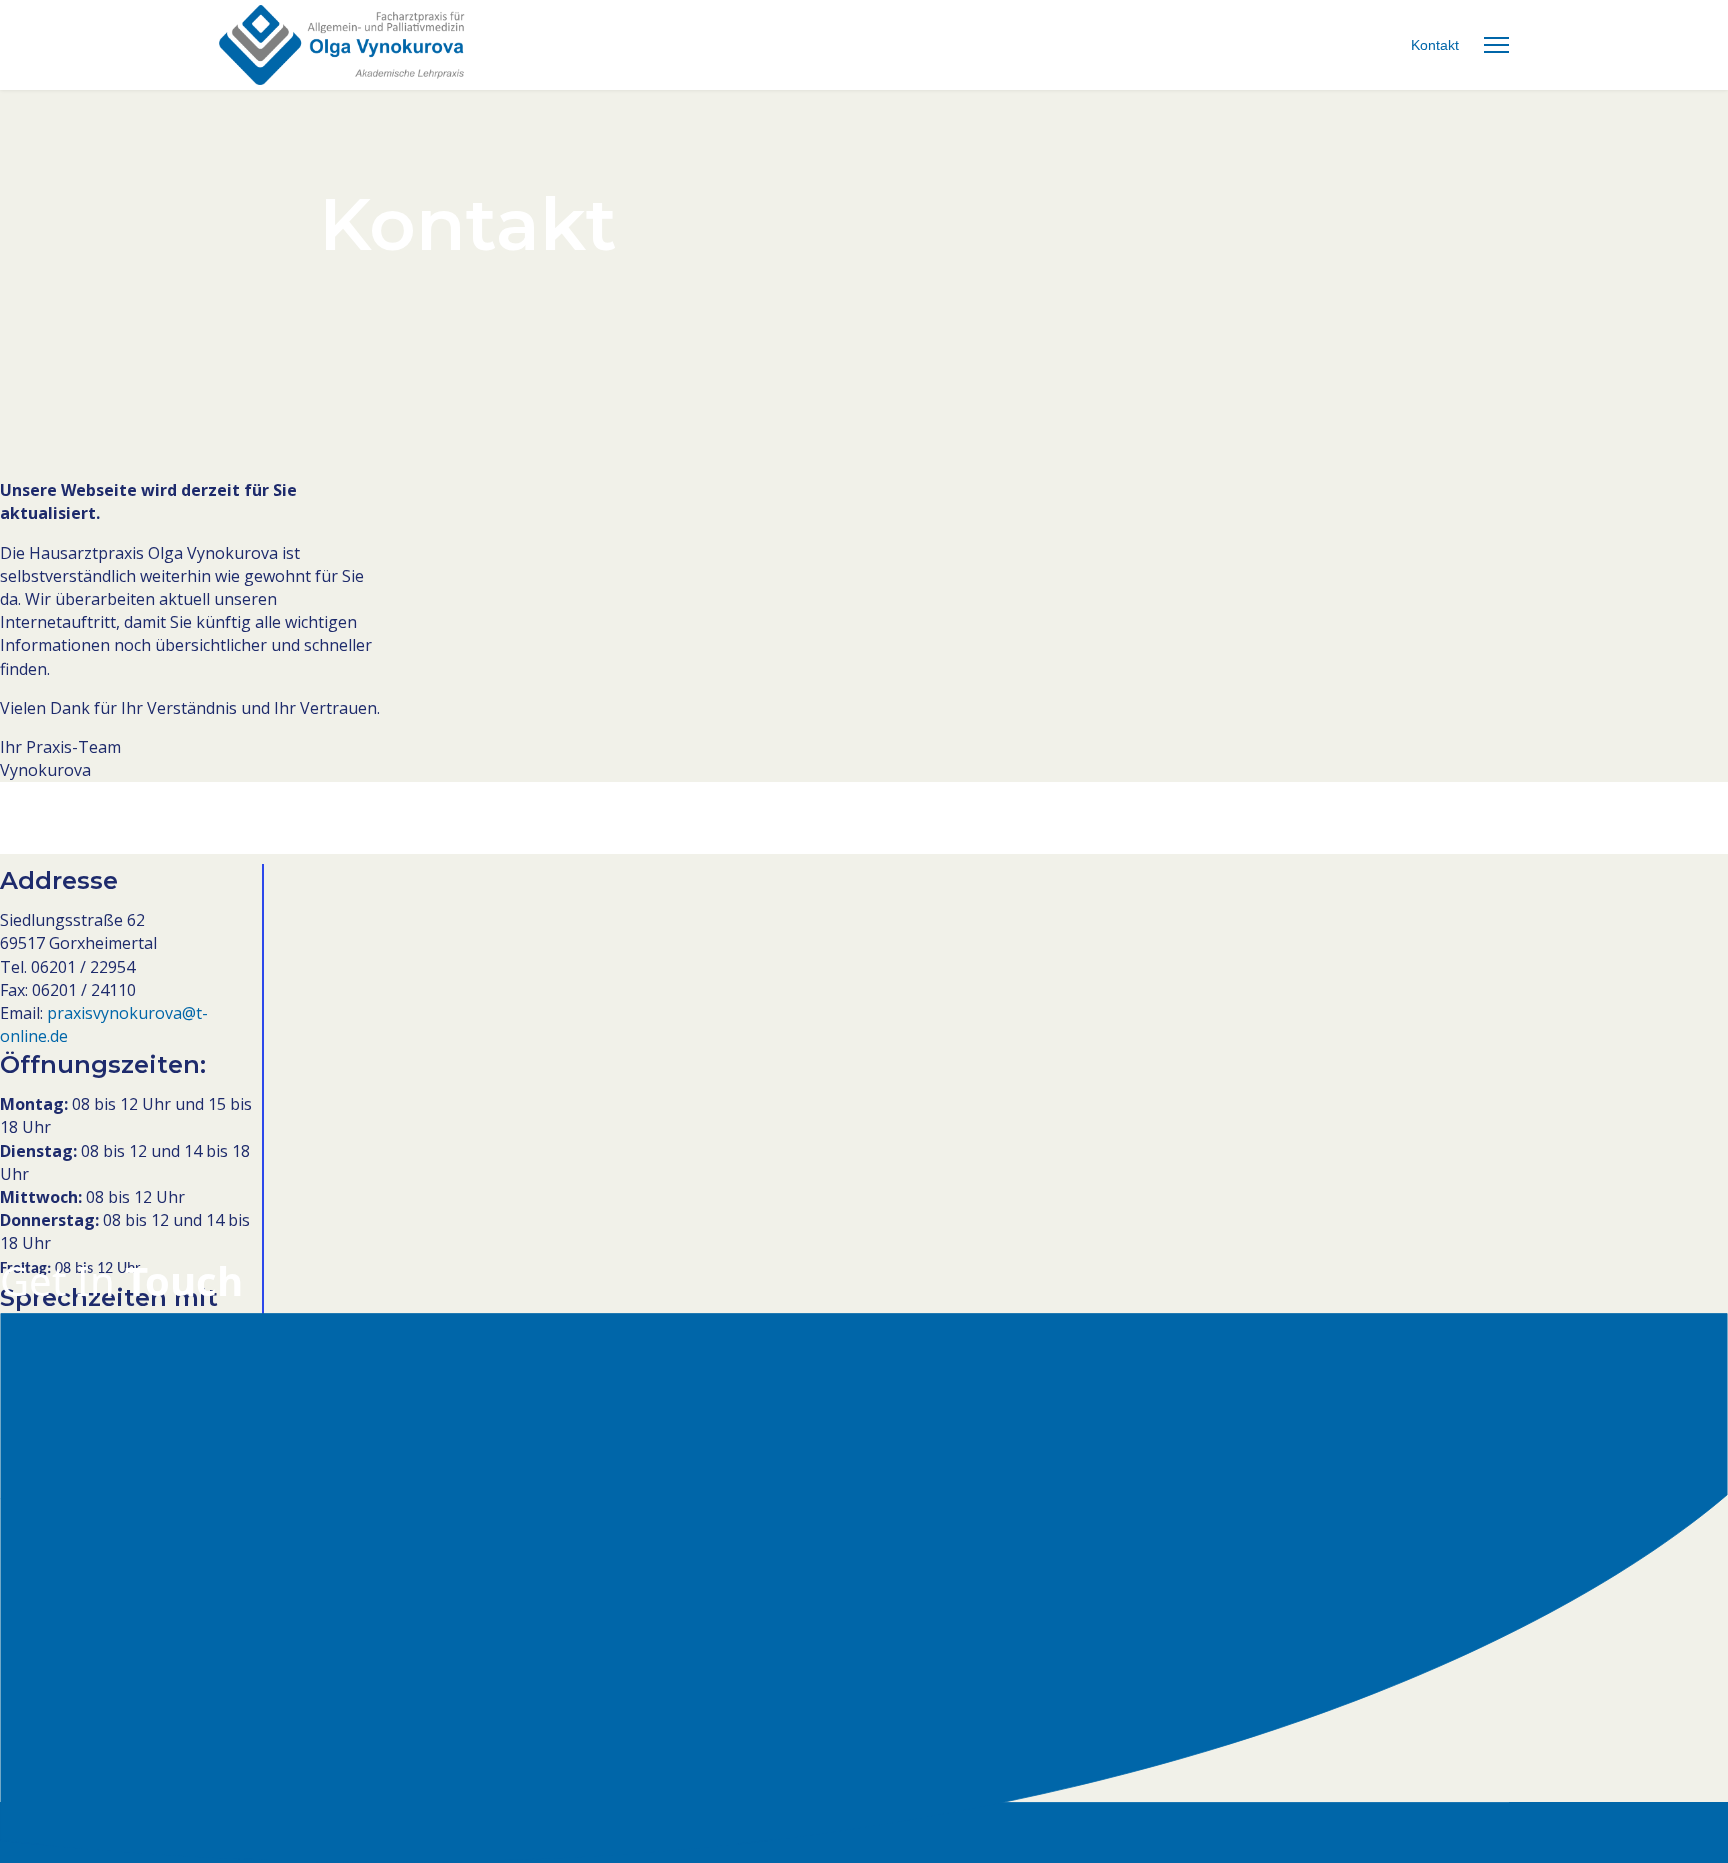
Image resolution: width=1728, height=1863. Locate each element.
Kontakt (1435, 45)
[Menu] (1496, 45)
